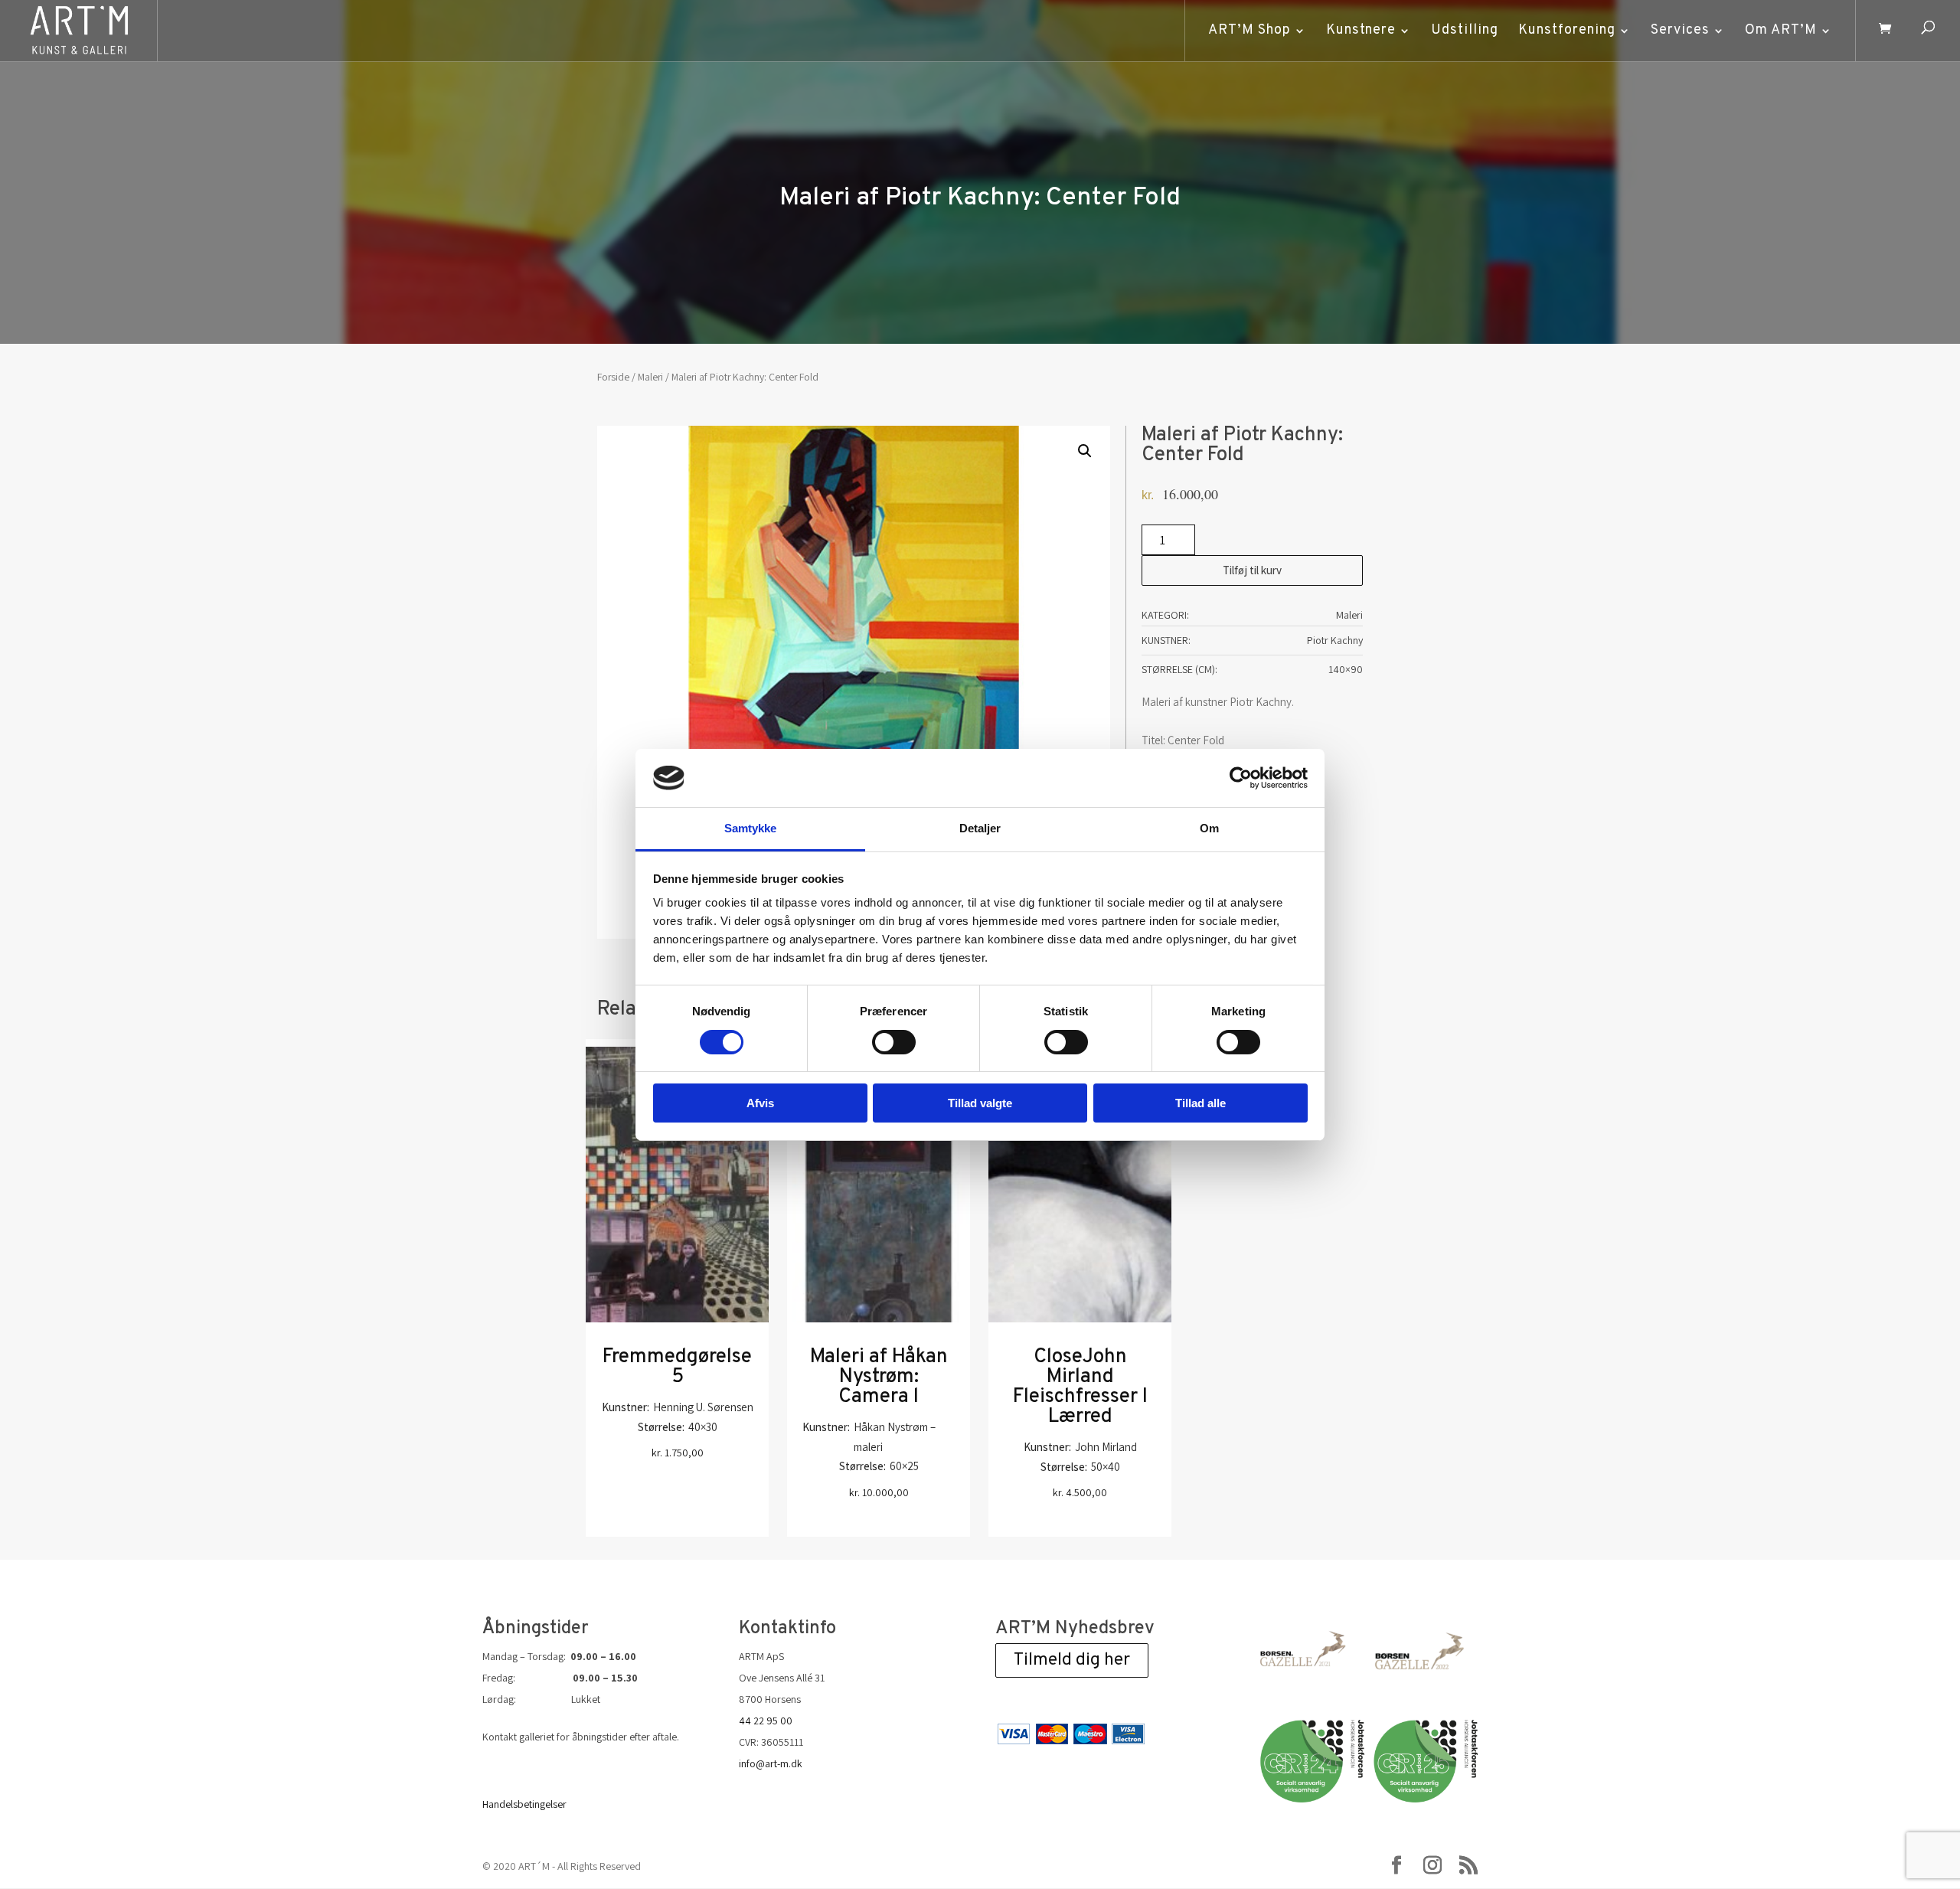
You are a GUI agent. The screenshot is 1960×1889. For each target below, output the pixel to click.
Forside (613, 377)
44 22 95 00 (766, 1721)
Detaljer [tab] (980, 828)
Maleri (650, 377)
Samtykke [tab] (751, 828)
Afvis (760, 1103)
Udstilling (1465, 30)
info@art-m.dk (771, 1763)
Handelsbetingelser (524, 1804)
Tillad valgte (980, 1103)
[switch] (894, 1042)
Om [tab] (1209, 828)
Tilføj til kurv (1252, 570)
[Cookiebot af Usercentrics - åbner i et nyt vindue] (1241, 778)
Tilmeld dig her (1072, 1660)
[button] (1085, 451)
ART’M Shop (1249, 30)
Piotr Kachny (1335, 640)
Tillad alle (1200, 1103)
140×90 (1346, 669)
